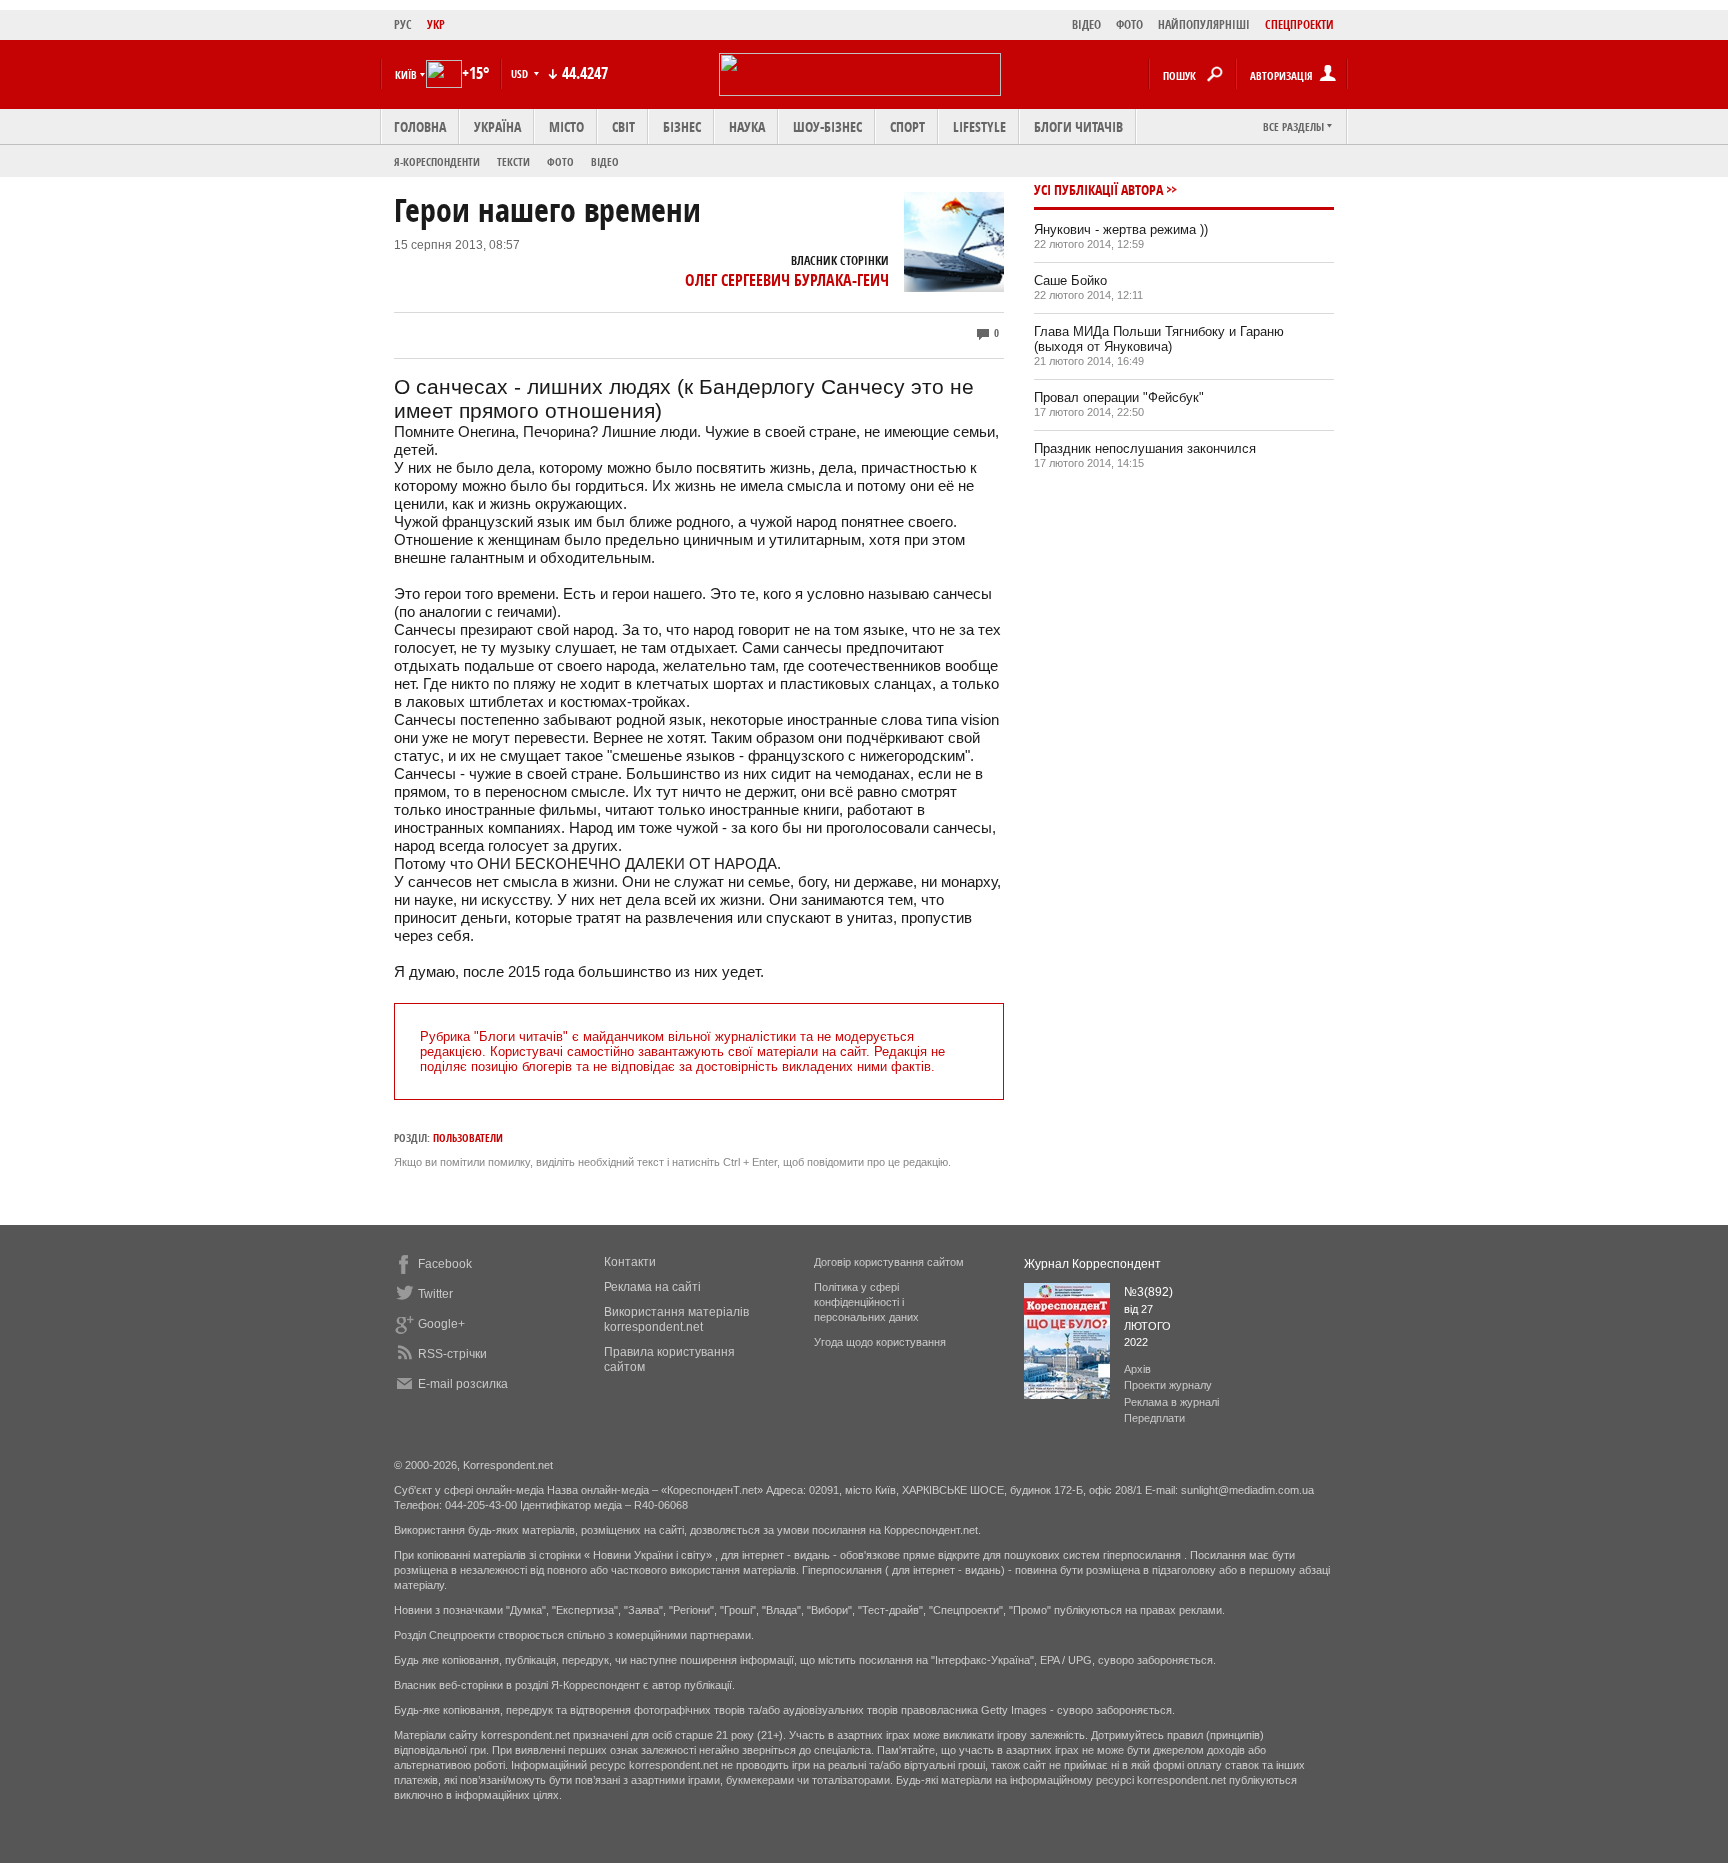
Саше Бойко (1070, 280)
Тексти (513, 161)
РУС (403, 24)
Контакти (630, 1262)
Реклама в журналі (1171, 1402)
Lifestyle (979, 126)
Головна (420, 126)
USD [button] (521, 73)
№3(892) (1148, 1292)
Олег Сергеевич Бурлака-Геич (787, 280)
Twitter (435, 1294)
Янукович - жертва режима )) (1121, 229)
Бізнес (682, 126)
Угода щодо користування (880, 1342)
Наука (747, 126)
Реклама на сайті (652, 1287)
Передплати (1154, 1418)
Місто (566, 126)
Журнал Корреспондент (1092, 1264)
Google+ (441, 1324)
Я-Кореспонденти (437, 161)
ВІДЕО (1086, 24)
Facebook (445, 1264)
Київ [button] (406, 74)
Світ (623, 126)
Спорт (907, 126)
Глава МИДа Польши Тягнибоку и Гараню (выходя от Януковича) (1159, 339)
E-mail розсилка (463, 1384)
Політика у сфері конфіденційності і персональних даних (866, 1302)
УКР (436, 24)
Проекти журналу (1168, 1385)
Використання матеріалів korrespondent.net (676, 1319)
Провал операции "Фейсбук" (1119, 397)
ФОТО (1129, 24)
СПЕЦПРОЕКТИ (1299, 24)
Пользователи (468, 1137)
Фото (560, 161)
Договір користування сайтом (889, 1262)
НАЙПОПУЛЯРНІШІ (1204, 24)
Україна (497, 126)
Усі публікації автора (1098, 189)
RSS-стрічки (452, 1354)
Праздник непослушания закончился (1145, 448)
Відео (605, 161)
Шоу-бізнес (827, 126)
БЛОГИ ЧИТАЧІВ (1078, 126)
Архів (1137, 1369)
